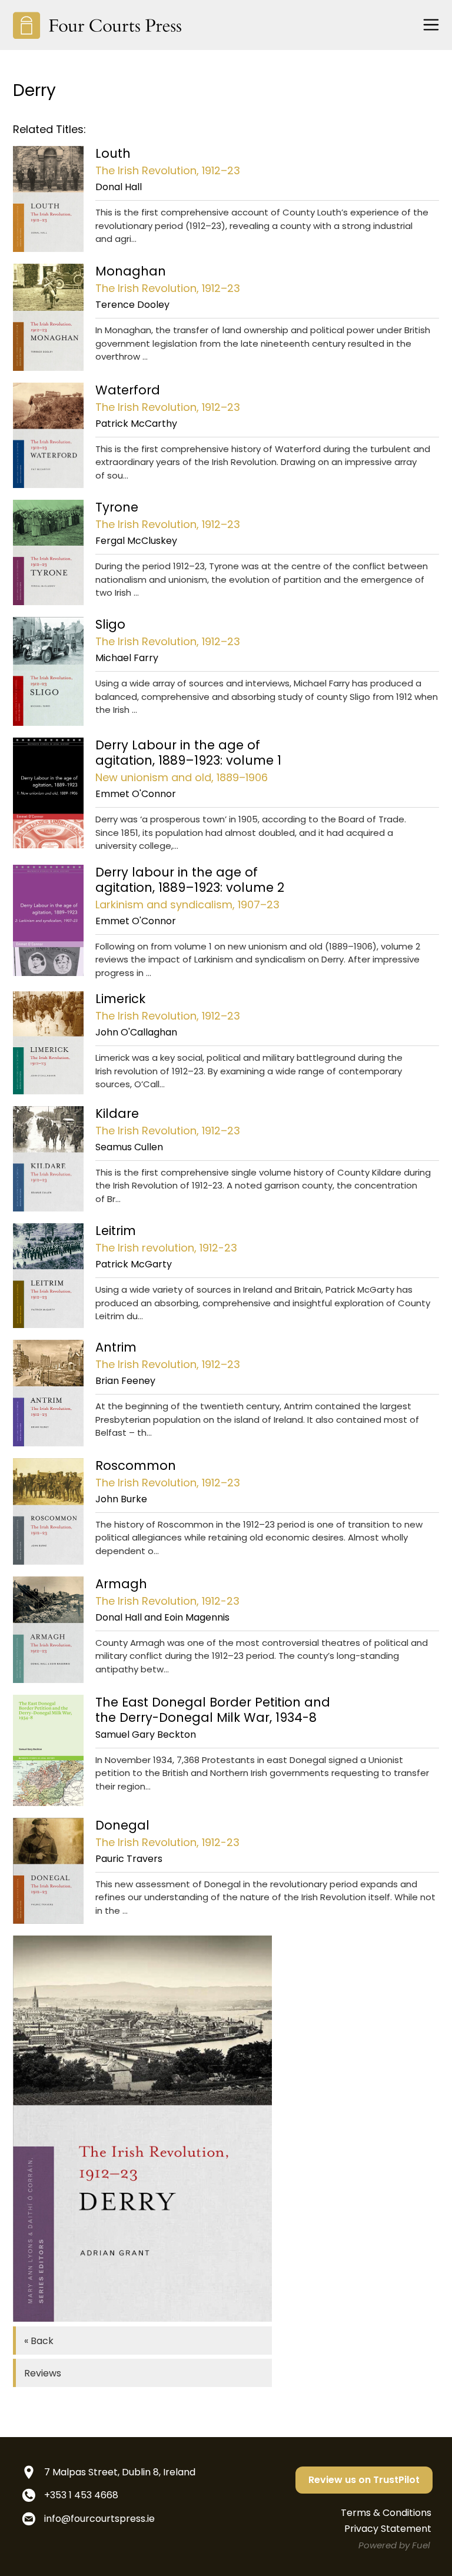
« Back (39, 2341)
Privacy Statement (388, 2529)
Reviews (43, 2373)
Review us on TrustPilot (364, 2480)
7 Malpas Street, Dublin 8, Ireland (120, 2472)
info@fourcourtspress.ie (99, 2519)
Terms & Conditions (386, 2513)
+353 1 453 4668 (81, 2495)
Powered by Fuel (394, 2545)
